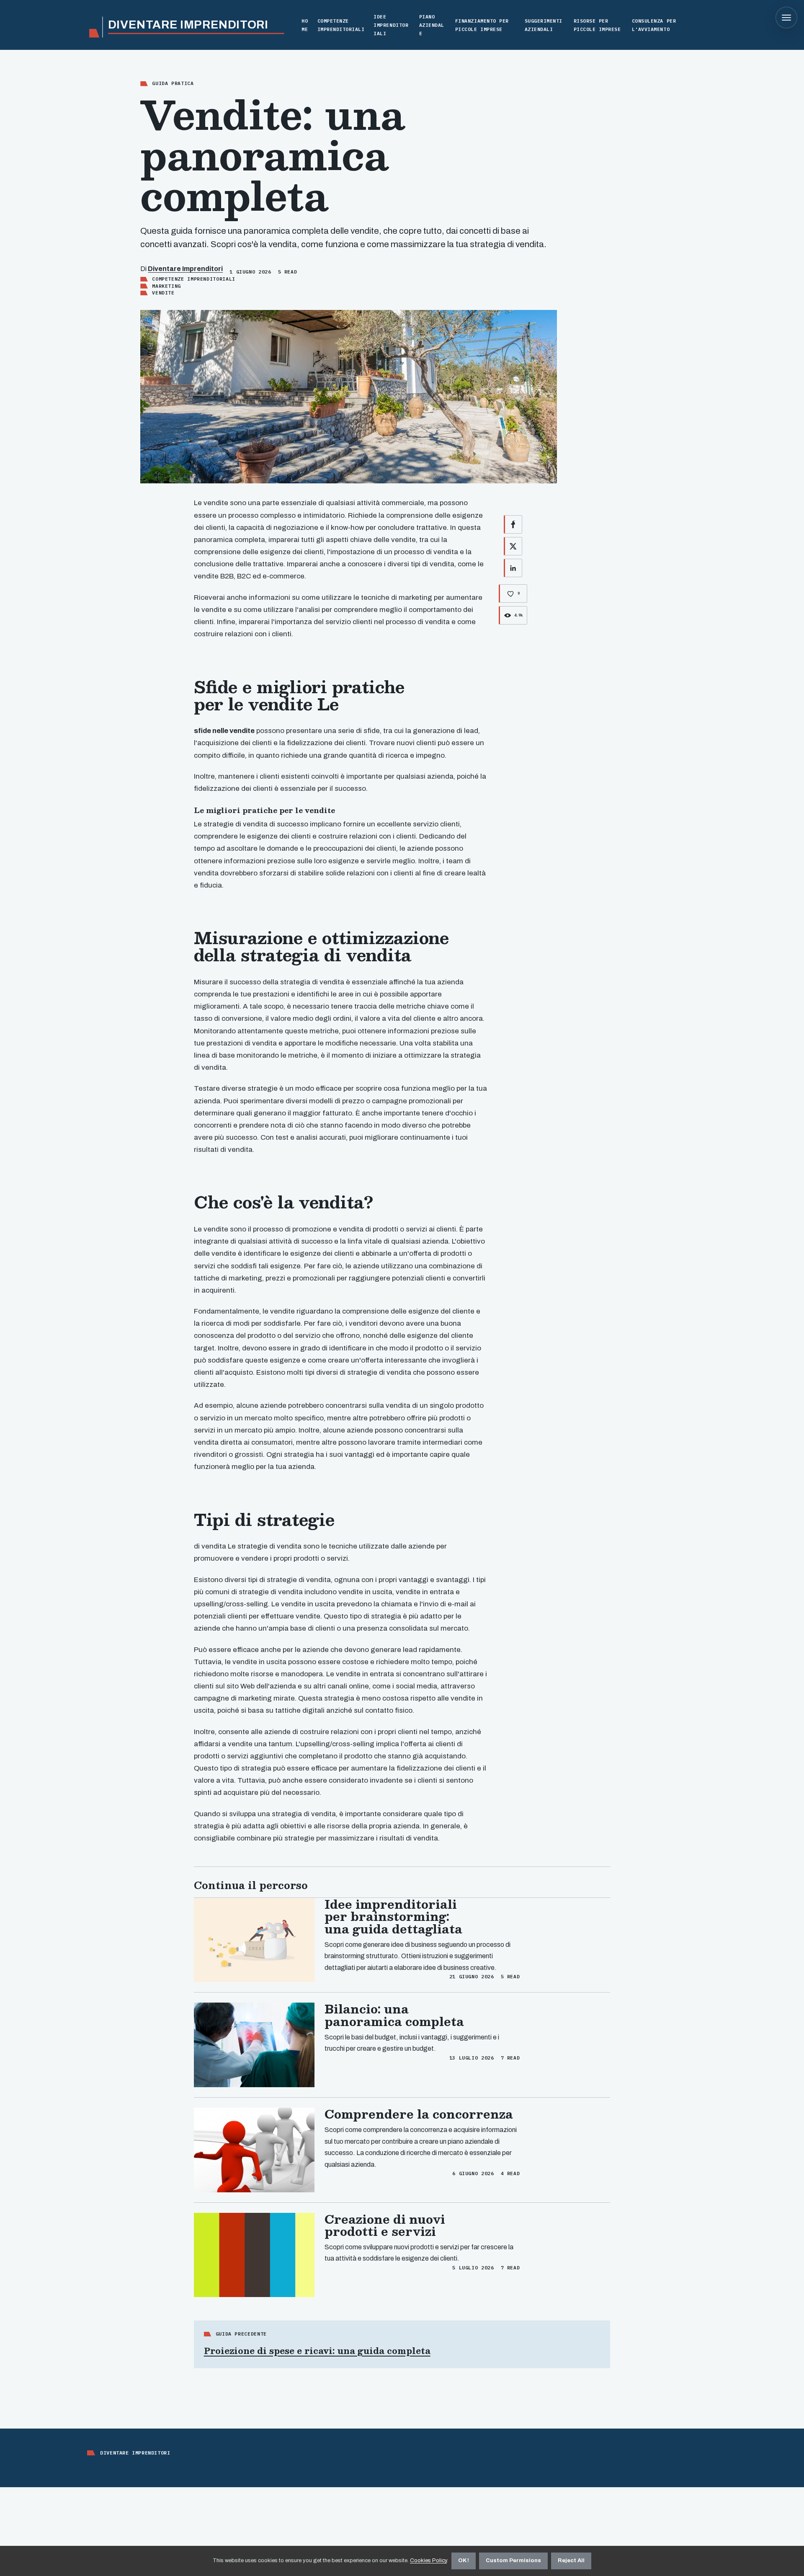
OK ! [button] (464, 2561)
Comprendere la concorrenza (419, 2114)
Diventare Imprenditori (185, 269)
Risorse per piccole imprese (597, 25)
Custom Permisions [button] (513, 2561)
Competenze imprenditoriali (341, 25)
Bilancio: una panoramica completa (394, 2015)
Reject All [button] (571, 2561)
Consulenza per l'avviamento (654, 25)
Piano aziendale (432, 25)
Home (305, 25)
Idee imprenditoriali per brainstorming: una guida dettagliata (393, 1916)
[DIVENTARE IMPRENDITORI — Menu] (786, 18)
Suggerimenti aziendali (544, 25)
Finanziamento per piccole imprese (482, 25)
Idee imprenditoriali (391, 25)
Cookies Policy (428, 2561)
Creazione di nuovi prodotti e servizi (385, 2225)
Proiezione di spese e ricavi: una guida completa (317, 2351)
